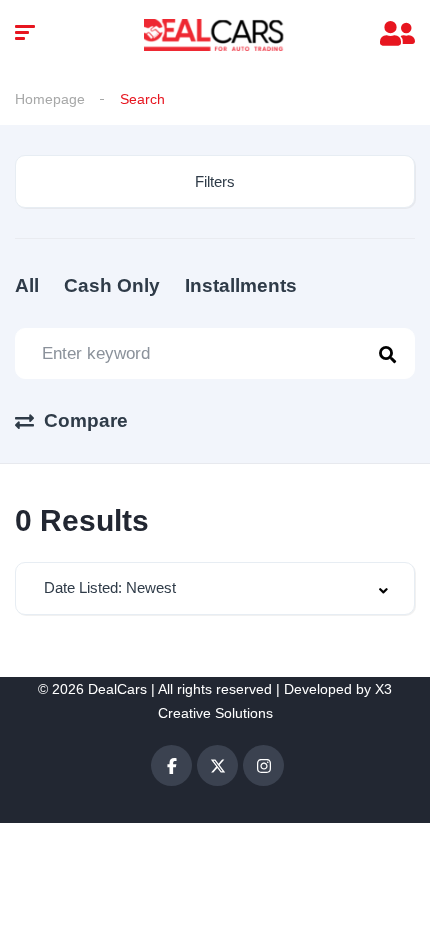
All (27, 285)
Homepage (50, 99)
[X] (217, 765)
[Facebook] (171, 765)
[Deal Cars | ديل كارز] (215, 35)
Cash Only (112, 285)
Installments (241, 285)
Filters (215, 181)
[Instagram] (263, 765)
